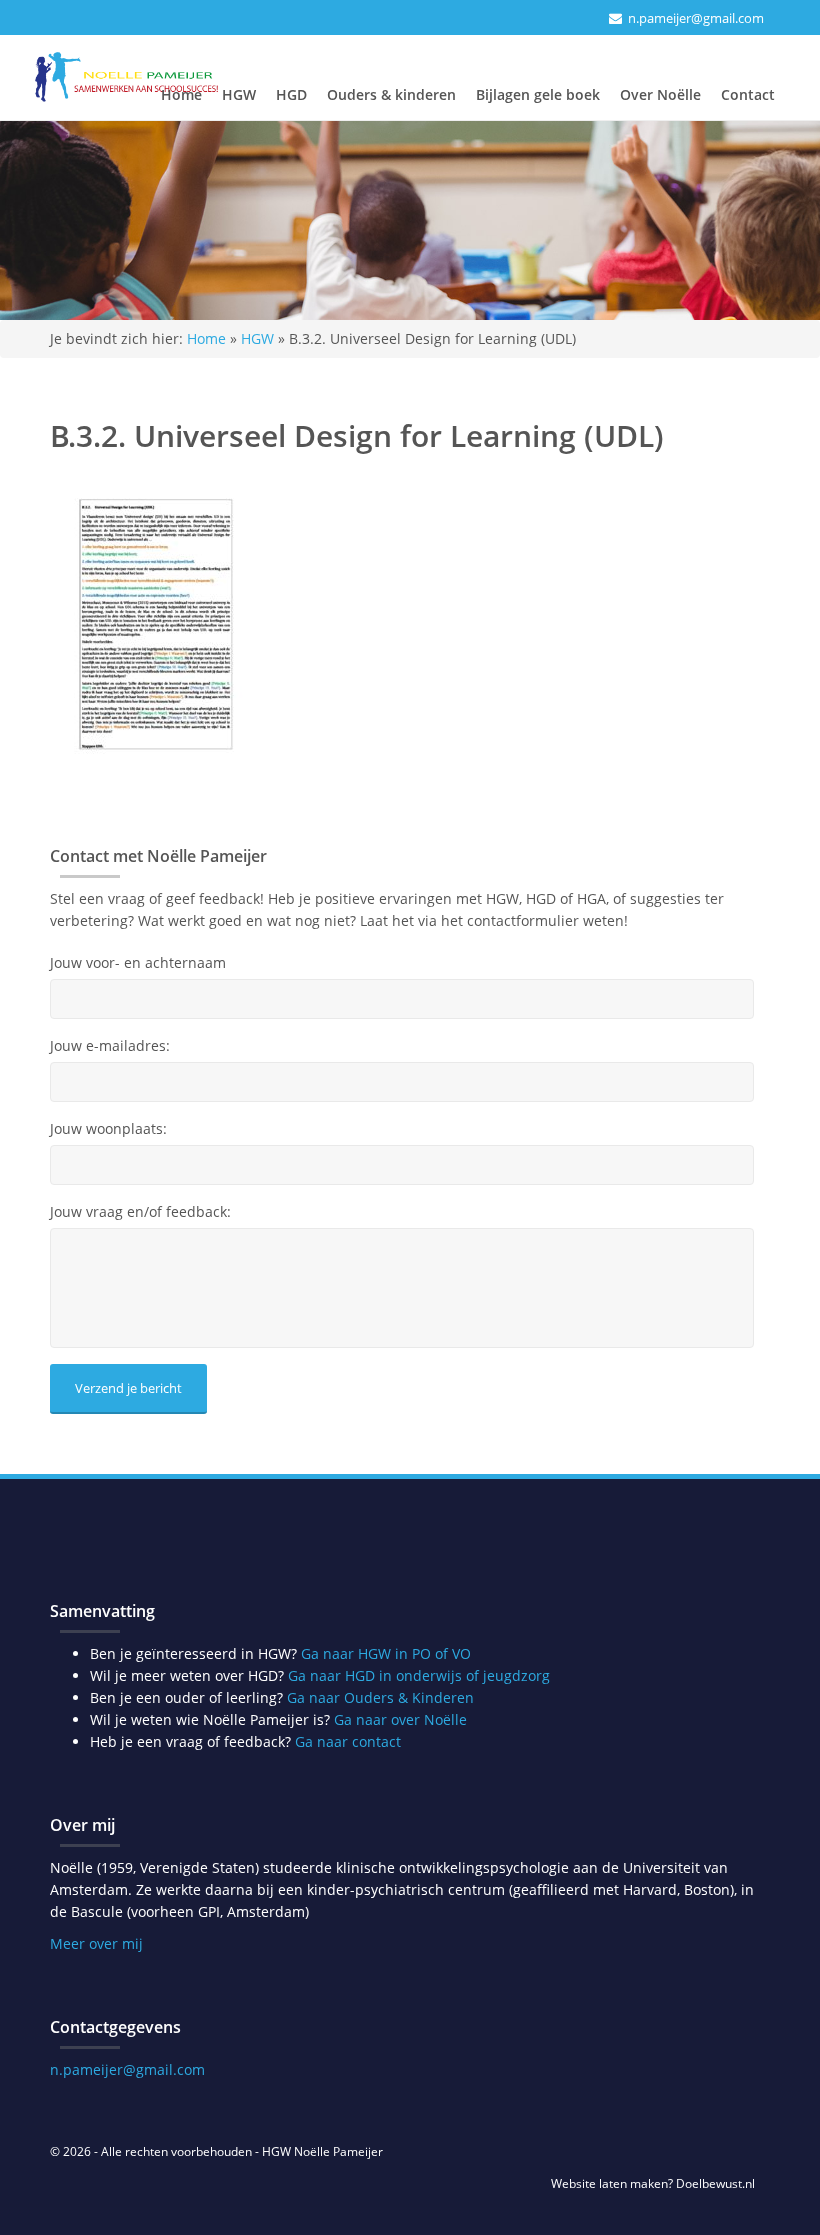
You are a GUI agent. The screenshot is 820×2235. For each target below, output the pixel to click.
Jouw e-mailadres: (110, 1046)
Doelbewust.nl (715, 2183)
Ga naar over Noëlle (400, 1719)
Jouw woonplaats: (108, 1129)
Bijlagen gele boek (538, 94)
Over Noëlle (660, 94)
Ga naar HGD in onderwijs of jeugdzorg (419, 1675)
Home (181, 94)
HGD (291, 94)
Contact (748, 94)
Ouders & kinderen (391, 94)
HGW (239, 94)
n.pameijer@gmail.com (696, 18)
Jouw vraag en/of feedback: (140, 1212)
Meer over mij (96, 1943)
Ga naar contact (348, 1741)
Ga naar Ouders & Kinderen (380, 1697)
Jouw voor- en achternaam (138, 963)
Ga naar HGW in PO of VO (386, 1653)
